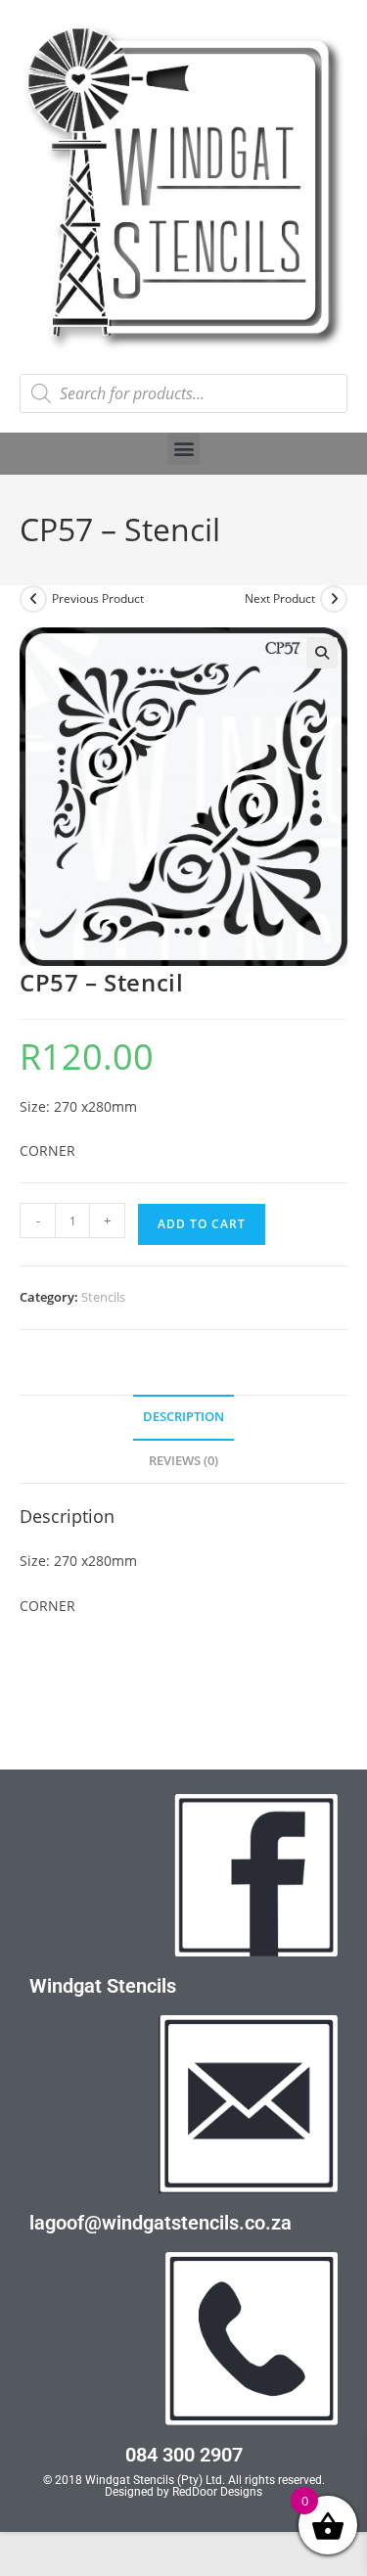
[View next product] (334, 599)
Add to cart (202, 1224)
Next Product (280, 598)
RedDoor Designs (217, 2492)
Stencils (103, 1297)
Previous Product (98, 598)
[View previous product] (33, 599)
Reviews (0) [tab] (183, 1461)
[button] (183, 449)
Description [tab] (183, 1417)
